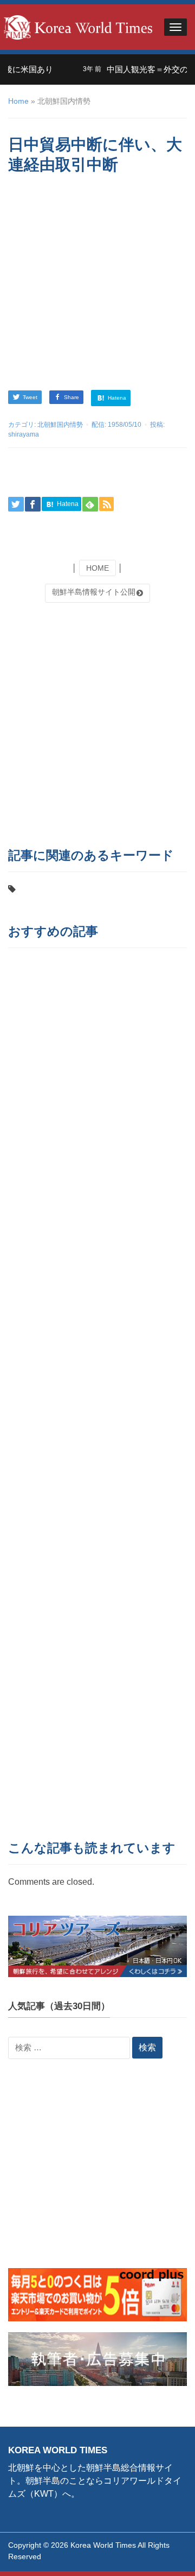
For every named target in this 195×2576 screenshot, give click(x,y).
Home (18, 101)
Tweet (30, 397)
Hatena (116, 397)
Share (71, 397)
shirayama (24, 434)
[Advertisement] (97, 284)
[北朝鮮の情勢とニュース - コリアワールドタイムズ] (78, 26)
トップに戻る (159, 2555)
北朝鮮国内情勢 (60, 425)
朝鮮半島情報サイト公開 (94, 592)
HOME (97, 568)
